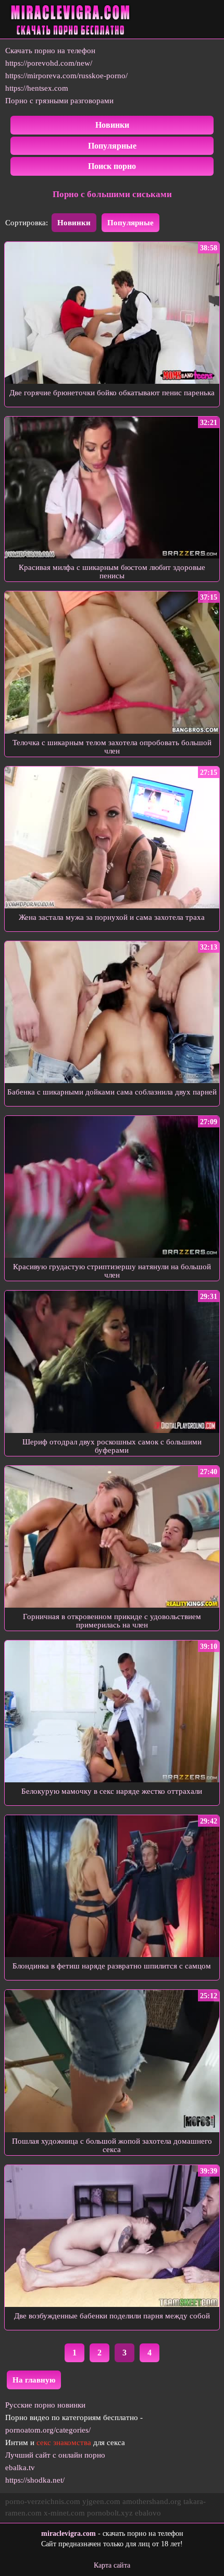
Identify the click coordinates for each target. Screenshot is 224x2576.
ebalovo (148, 2513)
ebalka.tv (20, 2468)
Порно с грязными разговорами (59, 101)
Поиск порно (112, 166)
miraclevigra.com (69, 2534)
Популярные (112, 146)
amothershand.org (152, 2501)
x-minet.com (64, 2513)
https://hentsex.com (37, 88)
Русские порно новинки (45, 2405)
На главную (34, 2380)
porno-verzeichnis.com (43, 2501)
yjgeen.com (101, 2501)
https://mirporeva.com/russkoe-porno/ (66, 76)
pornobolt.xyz (110, 2513)
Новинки (112, 125)
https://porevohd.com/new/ (49, 63)
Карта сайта (112, 2565)
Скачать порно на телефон (50, 51)
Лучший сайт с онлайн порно (55, 2455)
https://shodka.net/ (35, 2480)
